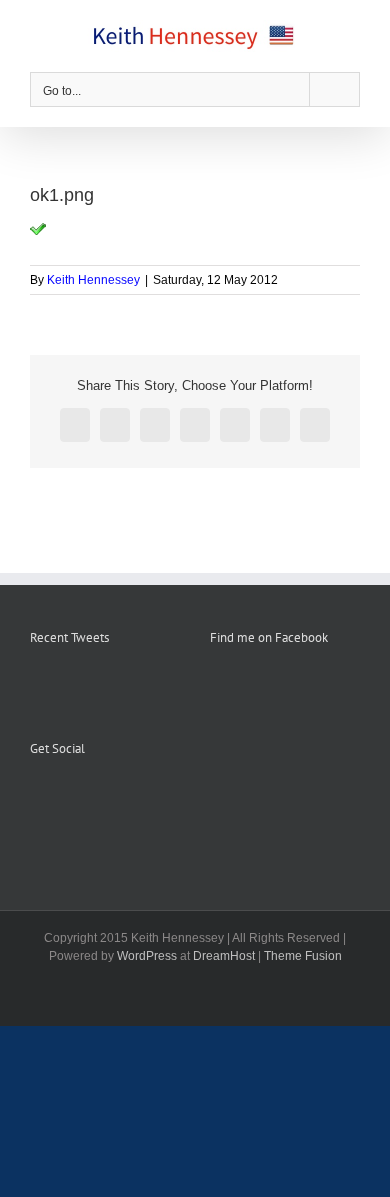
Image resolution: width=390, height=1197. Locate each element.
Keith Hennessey (93, 280)
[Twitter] (90, 798)
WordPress (147, 956)
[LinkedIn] (117, 798)
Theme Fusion (303, 956)
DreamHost (224, 956)
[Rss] (63, 798)
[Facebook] (36, 798)
